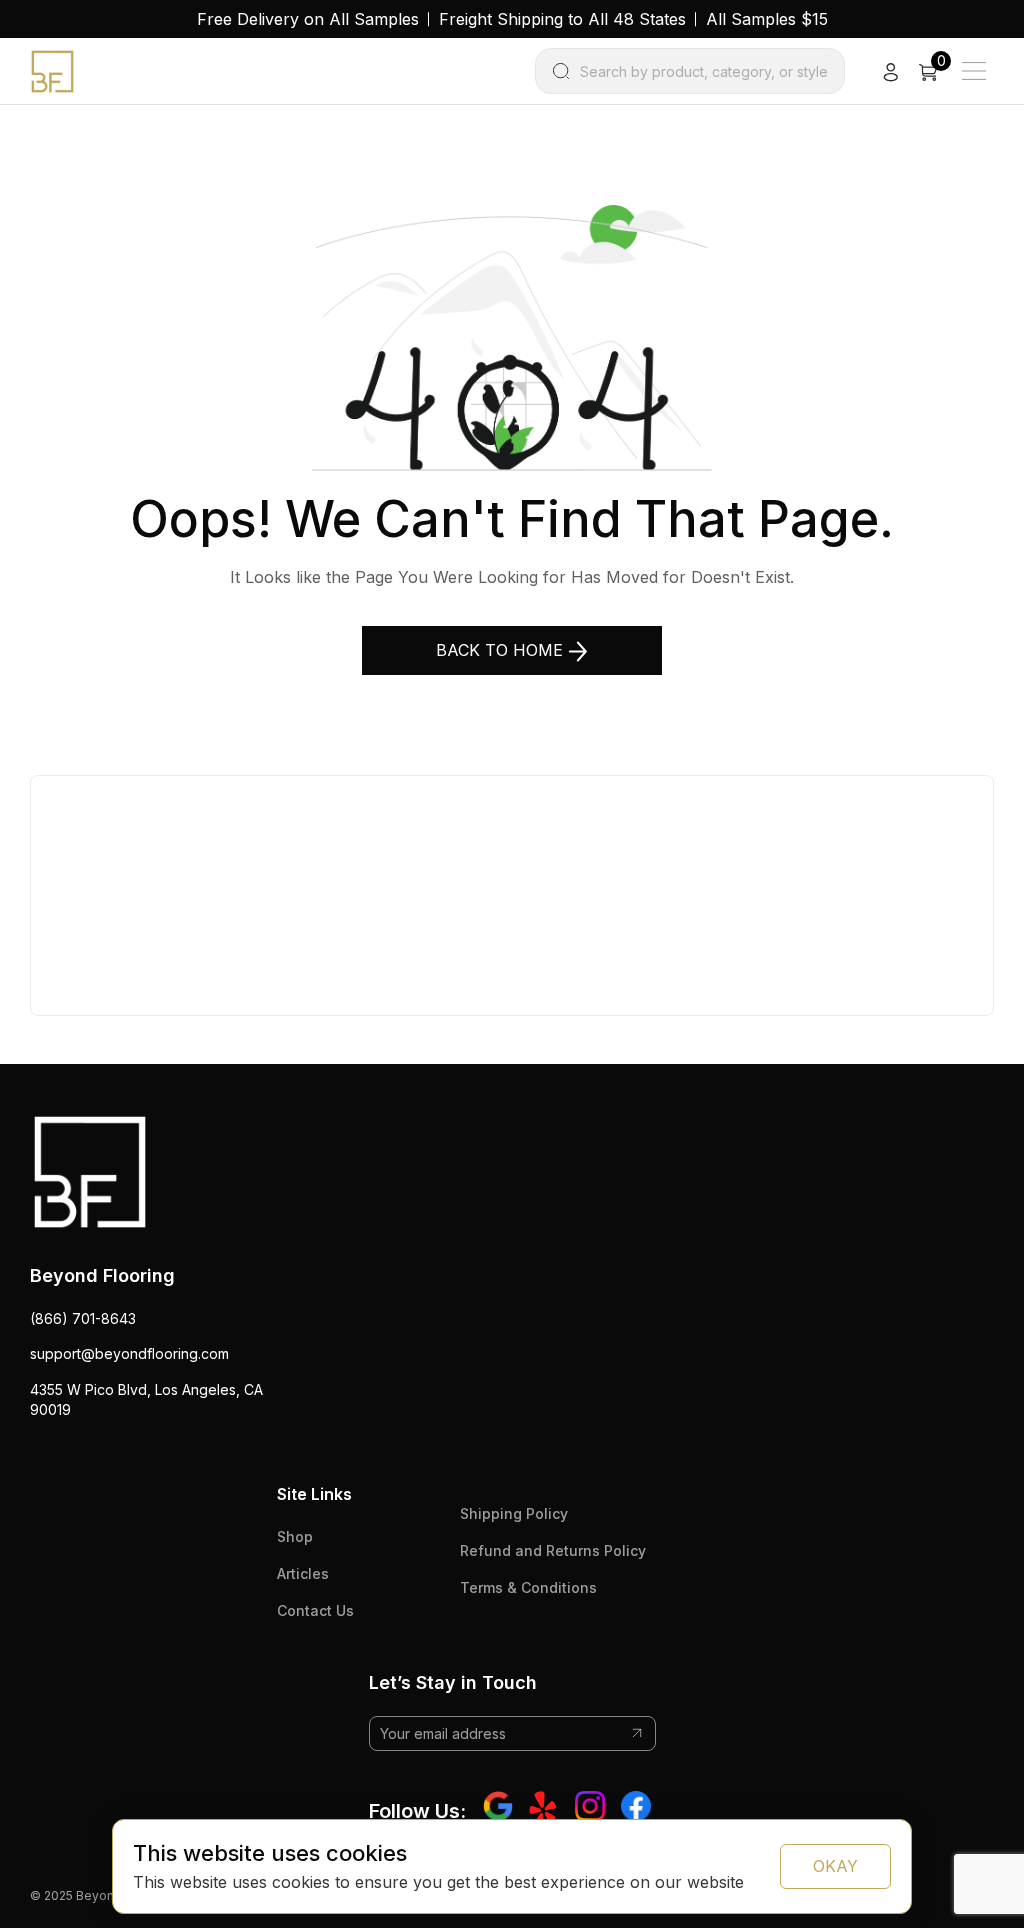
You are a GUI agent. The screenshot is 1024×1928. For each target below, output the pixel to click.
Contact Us (315, 1610)
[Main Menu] (974, 71)
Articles (303, 1573)
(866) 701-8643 (83, 1318)
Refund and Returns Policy (553, 1550)
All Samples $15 (767, 19)
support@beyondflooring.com (129, 1353)
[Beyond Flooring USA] (52, 70)
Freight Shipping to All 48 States (562, 19)
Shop (295, 1536)
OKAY (835, 1866)
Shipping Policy (514, 1513)
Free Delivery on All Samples (308, 19)
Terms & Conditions (528, 1587)
